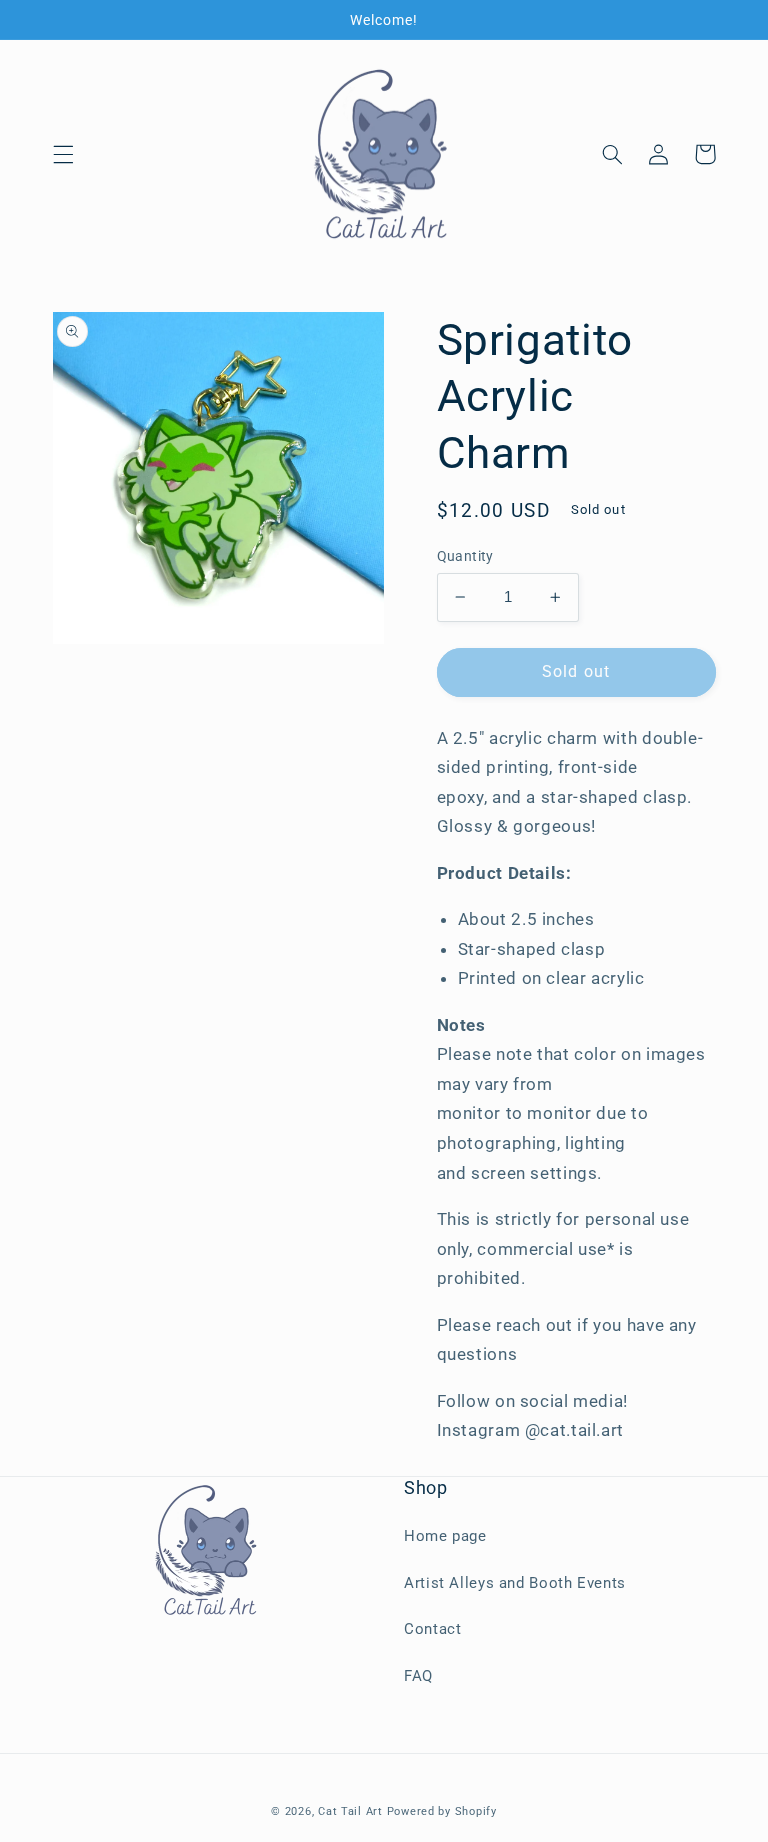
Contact (432, 1629)
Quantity (465, 556)
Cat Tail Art (350, 1811)
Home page (445, 1536)
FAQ (418, 1676)
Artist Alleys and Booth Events (515, 1583)
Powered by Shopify (442, 1811)
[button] (63, 154)
